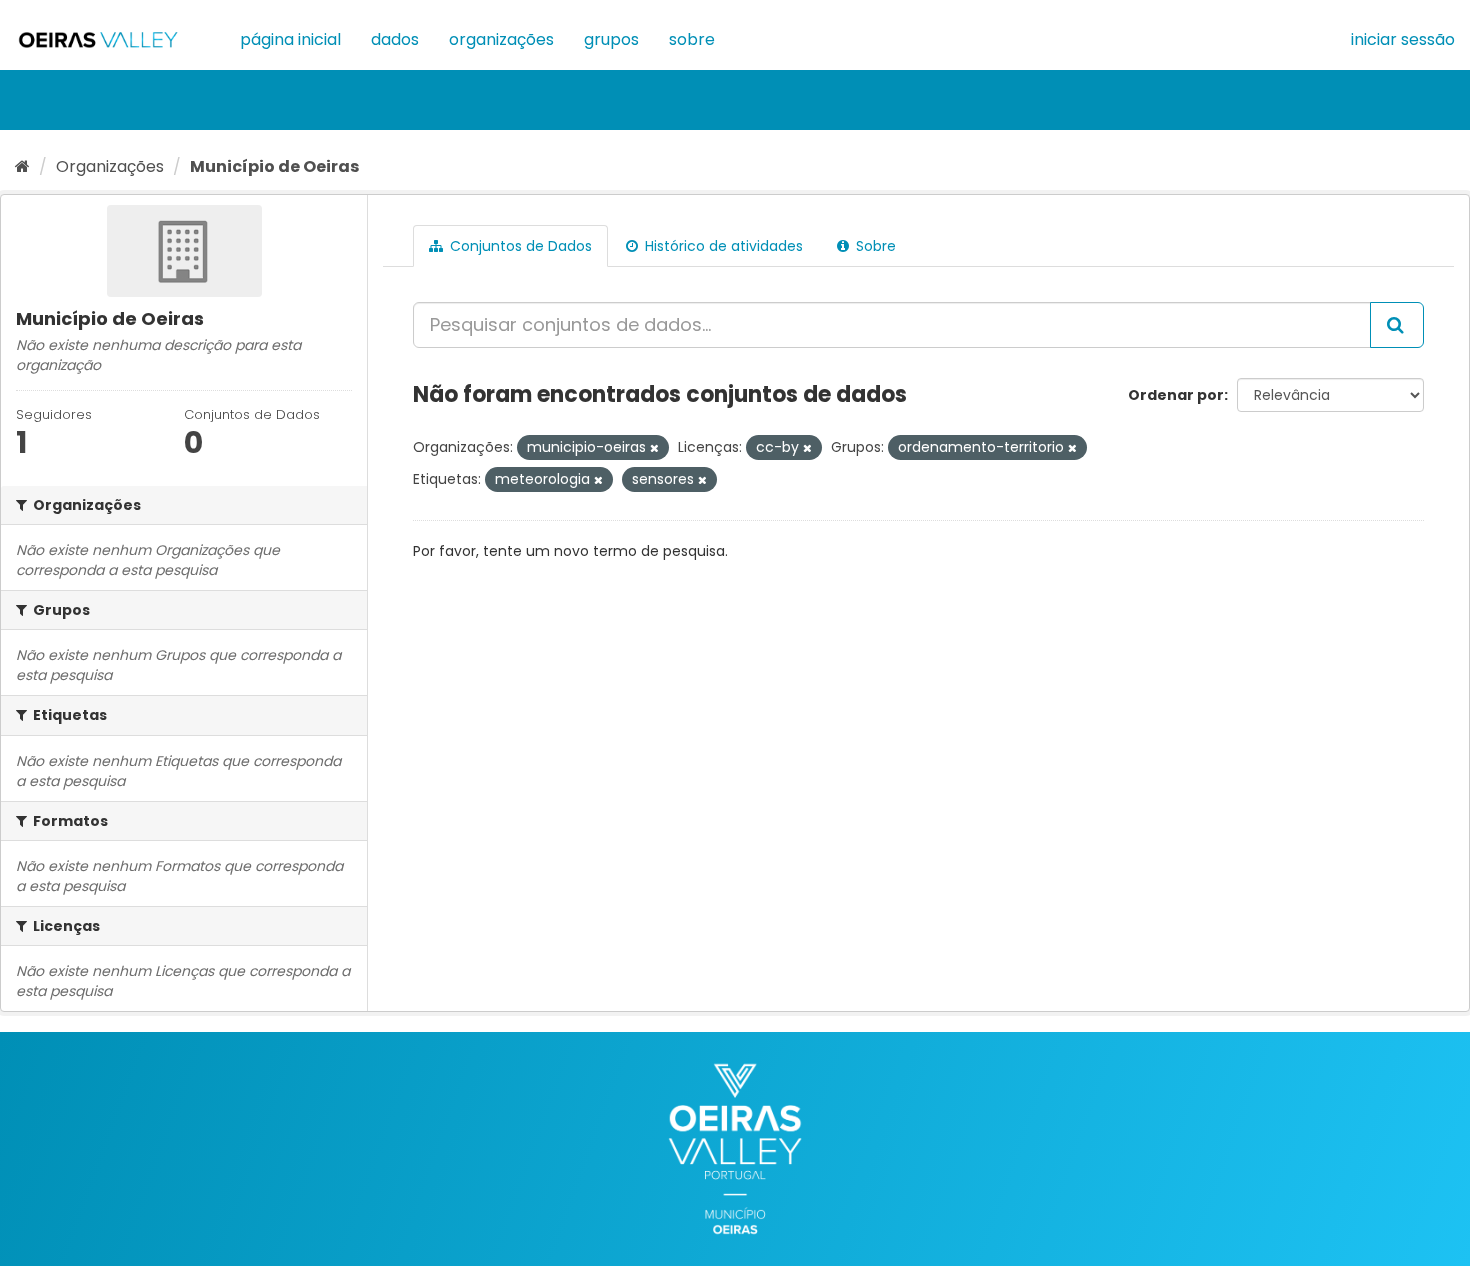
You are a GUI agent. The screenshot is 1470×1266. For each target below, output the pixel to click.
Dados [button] (395, 39)
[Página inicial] (22, 166)
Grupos (611, 39)
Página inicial (290, 39)
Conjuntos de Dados (519, 246)
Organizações (501, 39)
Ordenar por (1176, 395)
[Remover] (654, 448)
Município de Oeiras (274, 166)
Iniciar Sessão (1403, 39)
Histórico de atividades (722, 246)
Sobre (692, 39)
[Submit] (1397, 325)
